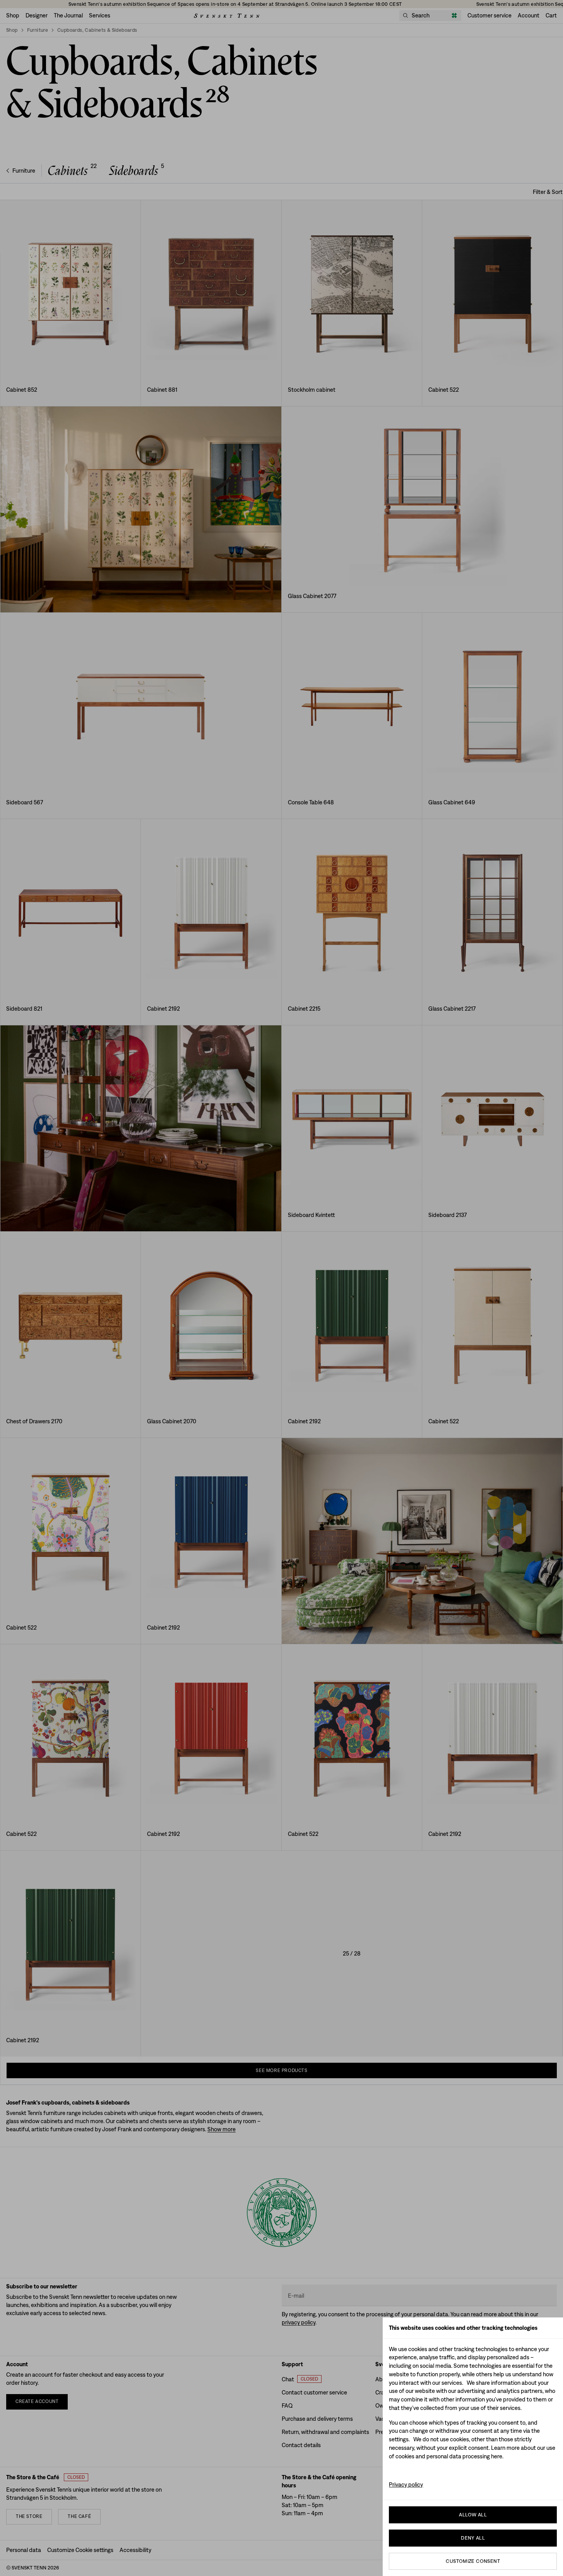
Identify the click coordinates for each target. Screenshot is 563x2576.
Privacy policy (406, 2484)
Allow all (473, 2515)
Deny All (473, 2538)
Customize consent (473, 2561)
